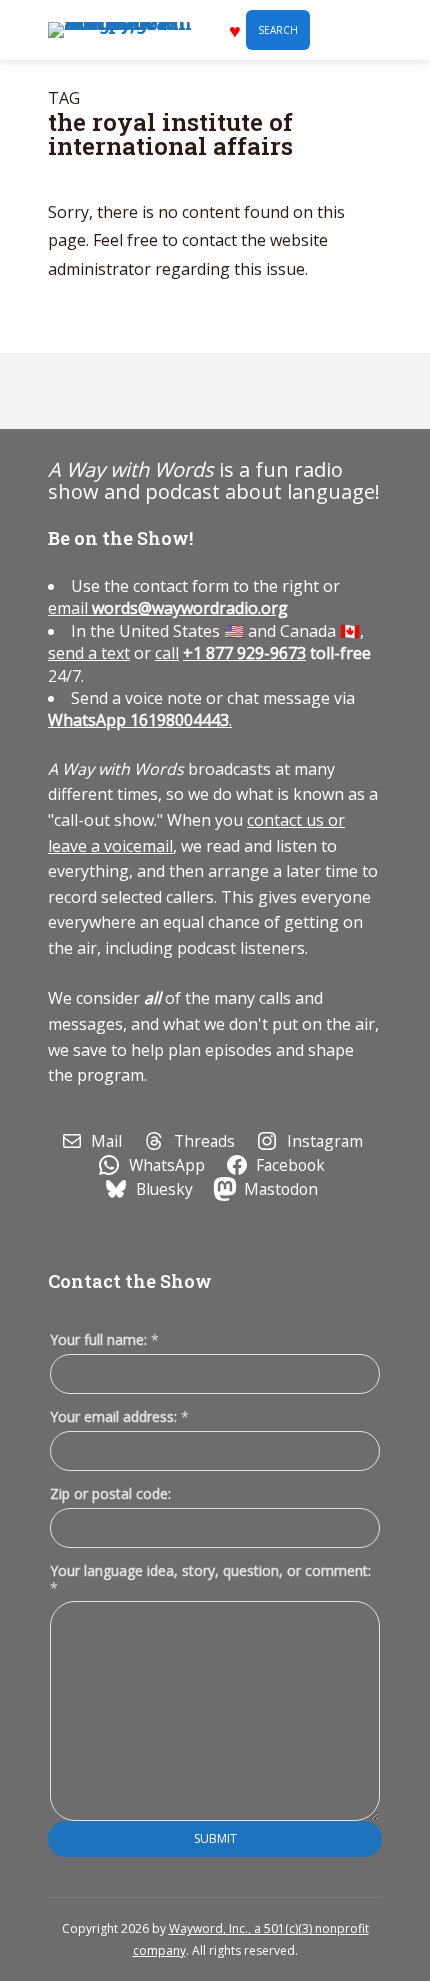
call (167, 653)
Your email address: (119, 1416)
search (278, 30)
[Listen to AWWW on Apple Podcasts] (71, 391)
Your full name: (104, 1340)
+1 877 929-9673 (244, 653)
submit (215, 1838)
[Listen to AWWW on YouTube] (163, 391)
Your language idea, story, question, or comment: (210, 1579)
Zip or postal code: (110, 1493)
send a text (89, 653)
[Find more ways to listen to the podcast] (209, 391)
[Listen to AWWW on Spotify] (117, 391)
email (168, 608)
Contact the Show (130, 1281)
